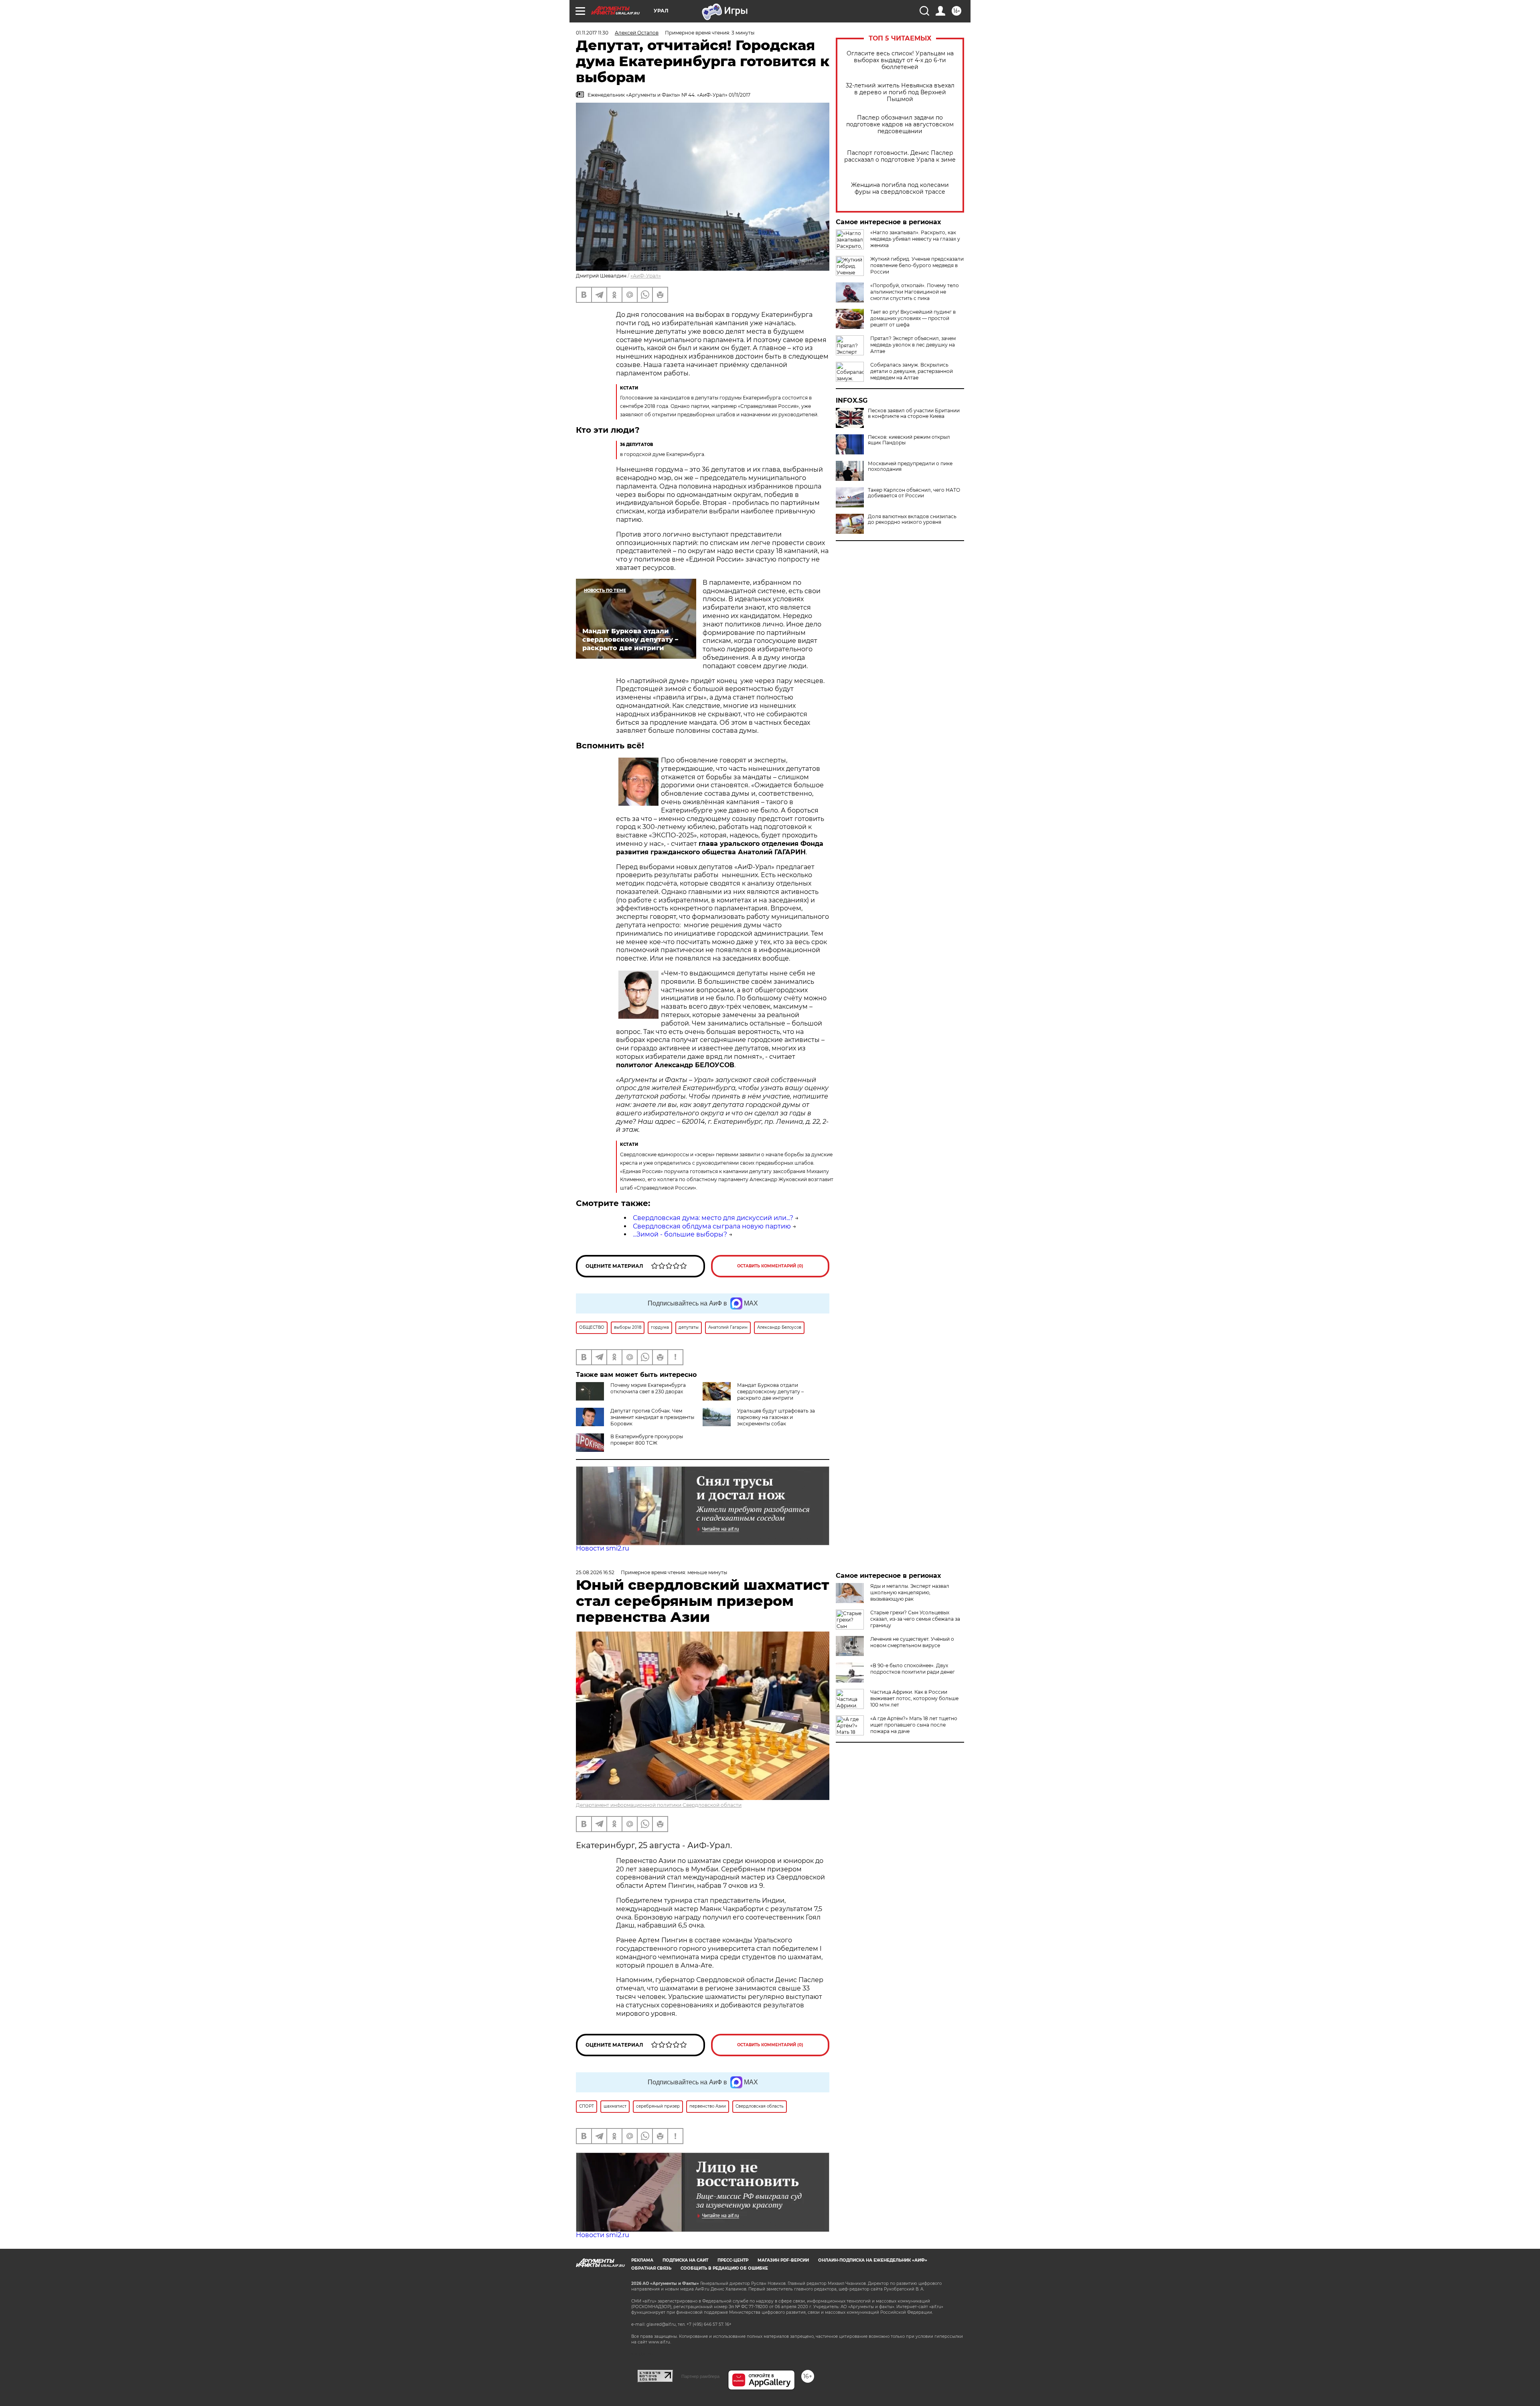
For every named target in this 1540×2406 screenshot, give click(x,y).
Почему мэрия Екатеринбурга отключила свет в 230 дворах (648, 1388)
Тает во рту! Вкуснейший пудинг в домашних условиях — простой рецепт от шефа (913, 318)
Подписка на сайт (685, 2260)
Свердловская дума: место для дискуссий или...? (713, 1218)
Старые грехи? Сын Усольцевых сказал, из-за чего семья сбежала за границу (915, 1619)
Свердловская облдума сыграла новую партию (712, 1226)
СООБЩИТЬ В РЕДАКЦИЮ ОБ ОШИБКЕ (724, 2268)
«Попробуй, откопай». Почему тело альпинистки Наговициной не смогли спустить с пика (915, 292)
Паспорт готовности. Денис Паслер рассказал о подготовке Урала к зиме (900, 156)
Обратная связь (651, 2268)
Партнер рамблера (700, 2376)
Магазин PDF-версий (783, 2260)
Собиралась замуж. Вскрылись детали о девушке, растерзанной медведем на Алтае (912, 371)
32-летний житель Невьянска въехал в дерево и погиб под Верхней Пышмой (900, 92)
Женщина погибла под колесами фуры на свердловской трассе (900, 189)
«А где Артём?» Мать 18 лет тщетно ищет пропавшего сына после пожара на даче (914, 1725)
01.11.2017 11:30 (592, 33)
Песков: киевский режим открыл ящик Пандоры (909, 440)
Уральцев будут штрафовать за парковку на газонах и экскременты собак (776, 1417)
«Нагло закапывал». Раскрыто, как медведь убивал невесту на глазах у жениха (915, 239)
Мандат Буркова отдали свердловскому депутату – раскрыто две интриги (770, 1392)
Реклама (642, 2260)
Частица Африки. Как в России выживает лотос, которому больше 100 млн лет (914, 1698)
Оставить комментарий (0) (770, 1266)
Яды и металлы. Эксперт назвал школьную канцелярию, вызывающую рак (910, 1592)
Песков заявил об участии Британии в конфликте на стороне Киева (914, 413)
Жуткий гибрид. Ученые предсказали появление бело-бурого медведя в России (917, 265)
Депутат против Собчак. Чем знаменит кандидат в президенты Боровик (652, 1417)
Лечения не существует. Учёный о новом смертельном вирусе (912, 1642)
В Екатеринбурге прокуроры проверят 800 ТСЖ (647, 1440)
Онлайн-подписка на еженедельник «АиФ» (873, 2260)
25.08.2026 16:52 (595, 1572)
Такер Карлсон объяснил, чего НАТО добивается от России (914, 493)
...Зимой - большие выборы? (680, 1234)
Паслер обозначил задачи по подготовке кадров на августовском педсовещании (900, 125)
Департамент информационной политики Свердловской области (659, 1805)
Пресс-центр (733, 2260)
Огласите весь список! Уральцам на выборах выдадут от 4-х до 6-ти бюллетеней (900, 60)
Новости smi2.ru (603, 1548)
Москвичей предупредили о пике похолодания (910, 466)
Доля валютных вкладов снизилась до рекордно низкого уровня (912, 519)
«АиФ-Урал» (646, 276)
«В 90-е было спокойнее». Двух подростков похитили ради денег (913, 1669)
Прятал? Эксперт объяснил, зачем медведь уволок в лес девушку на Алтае (913, 345)
